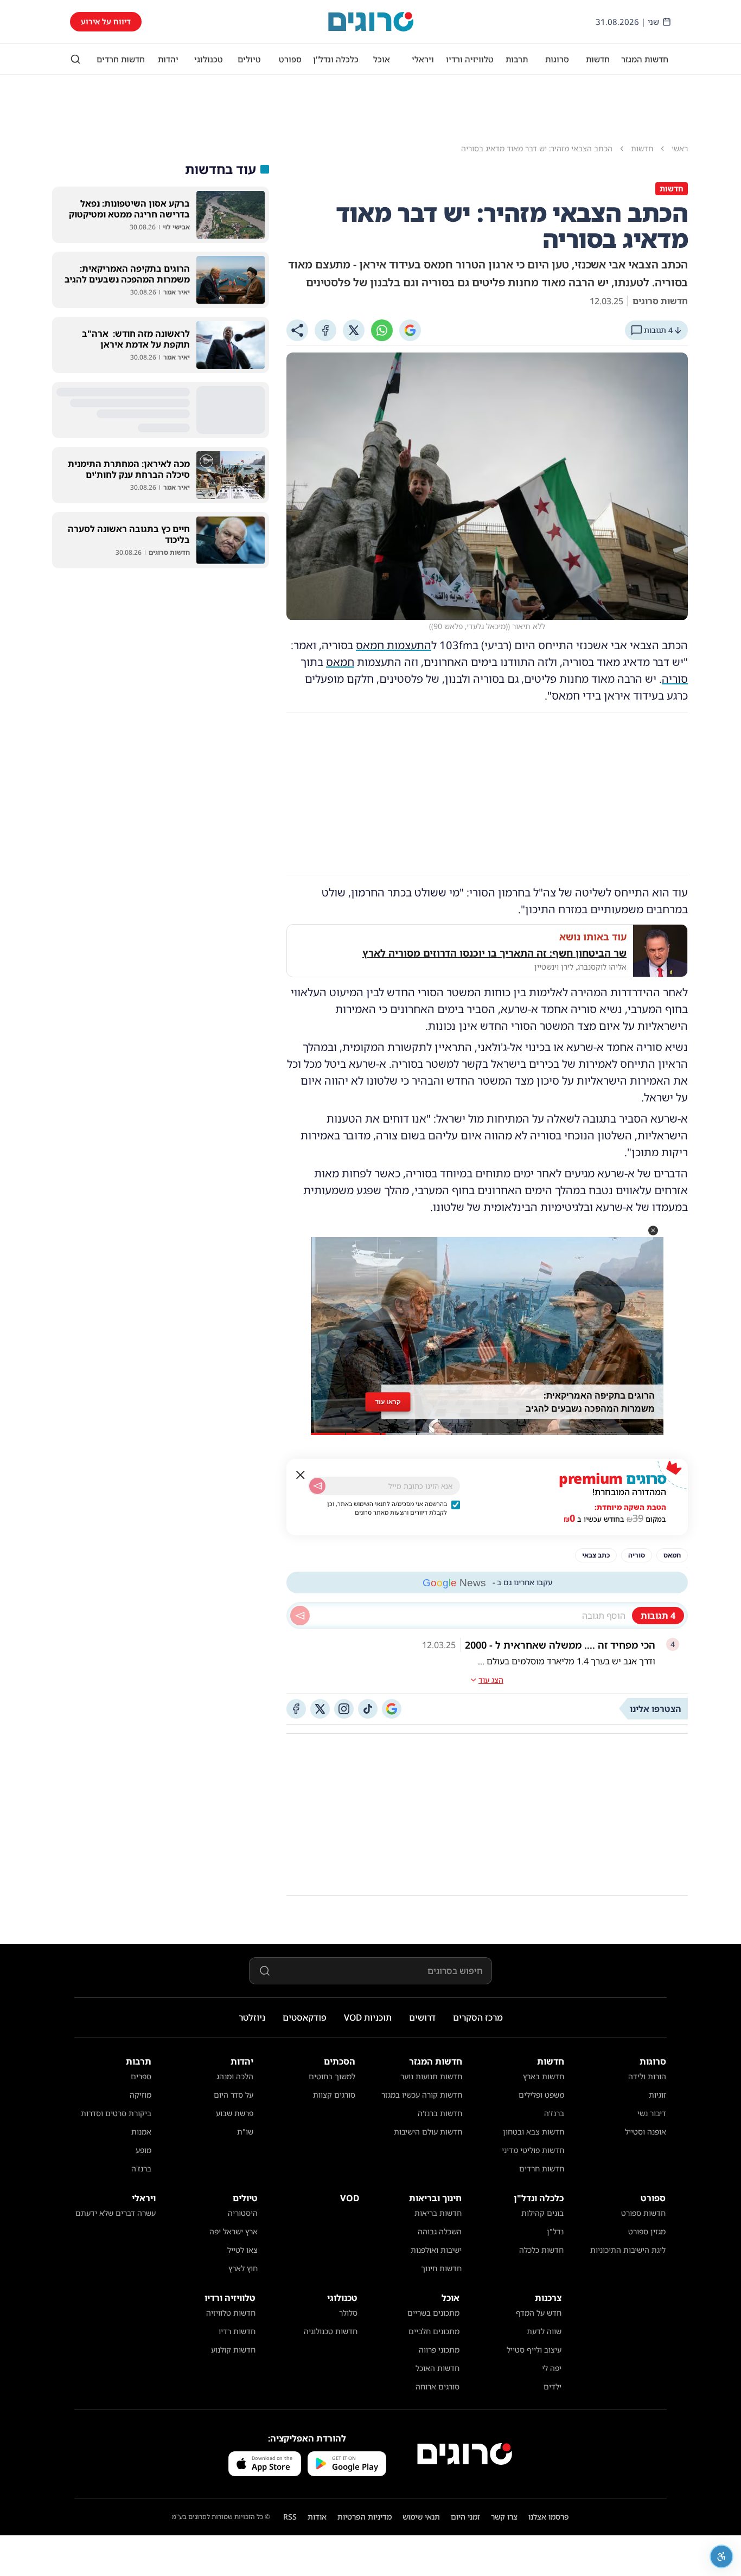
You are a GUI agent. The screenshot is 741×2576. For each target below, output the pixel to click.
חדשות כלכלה (541, 2250)
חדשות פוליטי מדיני (533, 2150)
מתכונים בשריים (433, 2313)
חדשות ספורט (643, 2213)
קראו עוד (388, 1402)
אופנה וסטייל (646, 2132)
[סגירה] (301, 1475)
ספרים (141, 2076)
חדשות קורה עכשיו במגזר (422, 2095)
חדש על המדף (539, 2313)
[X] (354, 330)
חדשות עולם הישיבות (428, 2132)
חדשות (598, 59)
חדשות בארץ (544, 2076)
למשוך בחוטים (332, 2076)
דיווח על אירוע (106, 21)
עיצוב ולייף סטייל (534, 2350)
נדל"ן (555, 2231)
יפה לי (552, 2368)
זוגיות (657, 2095)
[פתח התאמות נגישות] (721, 2556)
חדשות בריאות (438, 2213)
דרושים (422, 2017)
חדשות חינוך (441, 2268)
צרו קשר (504, 2517)
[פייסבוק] (296, 1709)
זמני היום (465, 2517)
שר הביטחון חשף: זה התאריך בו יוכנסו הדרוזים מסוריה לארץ (494, 953)
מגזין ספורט (647, 2231)
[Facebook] (325, 330)
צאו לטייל (242, 2250)
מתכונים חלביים (434, 2331)
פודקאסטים (305, 2017)
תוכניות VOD (368, 2017)
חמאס (340, 662)
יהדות (168, 59)
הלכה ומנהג (235, 2076)
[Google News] (392, 1709)
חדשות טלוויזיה (231, 2313)
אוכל (382, 59)
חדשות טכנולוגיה (331, 2331)
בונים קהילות (542, 2213)
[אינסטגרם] (344, 1709)
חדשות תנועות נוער (431, 2076)
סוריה (675, 679)
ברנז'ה (554, 2113)
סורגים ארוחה (437, 2386)
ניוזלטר (252, 2017)
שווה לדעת (544, 2331)
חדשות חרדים (121, 59)
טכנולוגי (209, 59)
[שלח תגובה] (300, 1616)
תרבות (517, 59)
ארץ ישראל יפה (234, 2231)
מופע (143, 2150)
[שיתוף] (297, 330)
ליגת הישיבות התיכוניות (628, 2250)
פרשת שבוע (235, 2113)
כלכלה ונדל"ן (336, 59)
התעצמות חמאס (394, 645)
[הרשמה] (317, 1486)
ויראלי (423, 59)
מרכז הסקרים (478, 2017)
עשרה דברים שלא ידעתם (116, 2213)
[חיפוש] (75, 59)
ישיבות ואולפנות (436, 2250)
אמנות (141, 2132)
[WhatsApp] (382, 330)
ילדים (552, 2386)
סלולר (348, 2313)
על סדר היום (234, 2095)
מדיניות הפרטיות (365, 2517)
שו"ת (245, 2132)
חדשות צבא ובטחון (534, 2132)
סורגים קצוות (334, 2095)
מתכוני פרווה (439, 2350)
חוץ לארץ (243, 2268)
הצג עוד (491, 1680)
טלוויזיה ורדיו (470, 59)
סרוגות (557, 59)
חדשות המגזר (645, 59)
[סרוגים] (465, 2454)
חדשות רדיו (237, 2331)
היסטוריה (243, 2213)
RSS (290, 2517)
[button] (653, 1231)
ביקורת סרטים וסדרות (116, 2113)
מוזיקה (140, 2095)
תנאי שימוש (421, 2517)
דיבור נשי (652, 2113)
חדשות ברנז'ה (440, 2113)
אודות (317, 2517)
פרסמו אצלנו (549, 2517)
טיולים (249, 59)
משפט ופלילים (541, 2095)
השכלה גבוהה (440, 2231)
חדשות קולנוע (233, 2350)
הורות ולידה (647, 2076)
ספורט (290, 59)
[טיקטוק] (368, 1709)
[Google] (410, 330)
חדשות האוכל (437, 2368)
